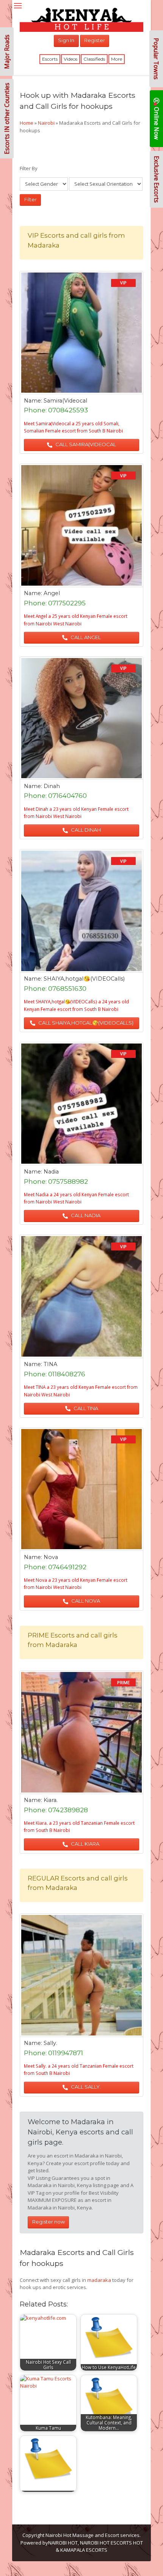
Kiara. (51, 1800)
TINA (50, 1364)
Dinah (52, 786)
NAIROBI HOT (63, 2543)
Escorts (50, 59)
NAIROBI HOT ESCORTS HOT (111, 2543)
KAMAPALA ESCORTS (84, 2550)
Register (95, 40)
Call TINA (85, 1408)
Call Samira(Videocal (85, 444)
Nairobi (46, 123)
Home (27, 123)
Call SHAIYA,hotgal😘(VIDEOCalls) (85, 1023)
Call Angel (85, 637)
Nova (51, 1557)
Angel (52, 593)
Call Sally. (85, 2087)
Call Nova (85, 1601)
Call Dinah (85, 830)
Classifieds (94, 59)
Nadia (51, 1172)
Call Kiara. (85, 1844)
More (117, 59)
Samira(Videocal (65, 401)
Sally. (50, 2043)
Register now (49, 2222)
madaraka (99, 2280)
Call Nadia (85, 1215)
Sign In (66, 40)
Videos (71, 59)
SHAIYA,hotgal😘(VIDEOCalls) (84, 979)
